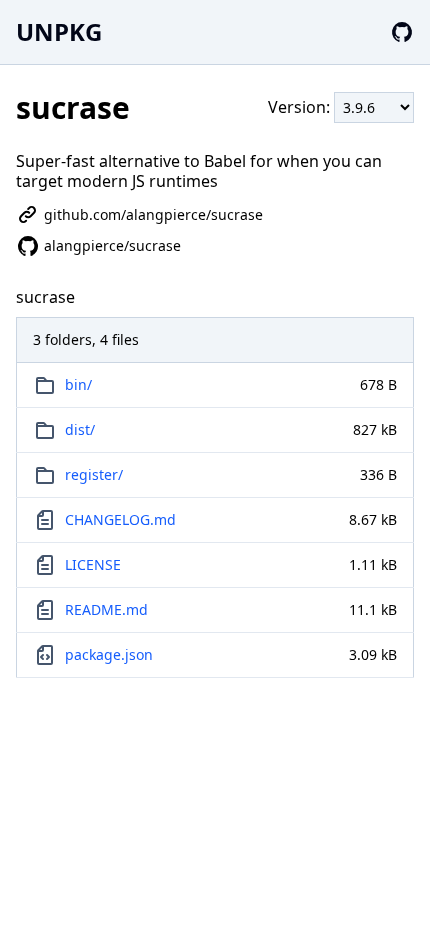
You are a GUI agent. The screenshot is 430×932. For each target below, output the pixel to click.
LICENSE (93, 564)
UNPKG (59, 31)
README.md (106, 609)
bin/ (78, 384)
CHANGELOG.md (120, 519)
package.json (109, 654)
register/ (94, 474)
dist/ (80, 429)
